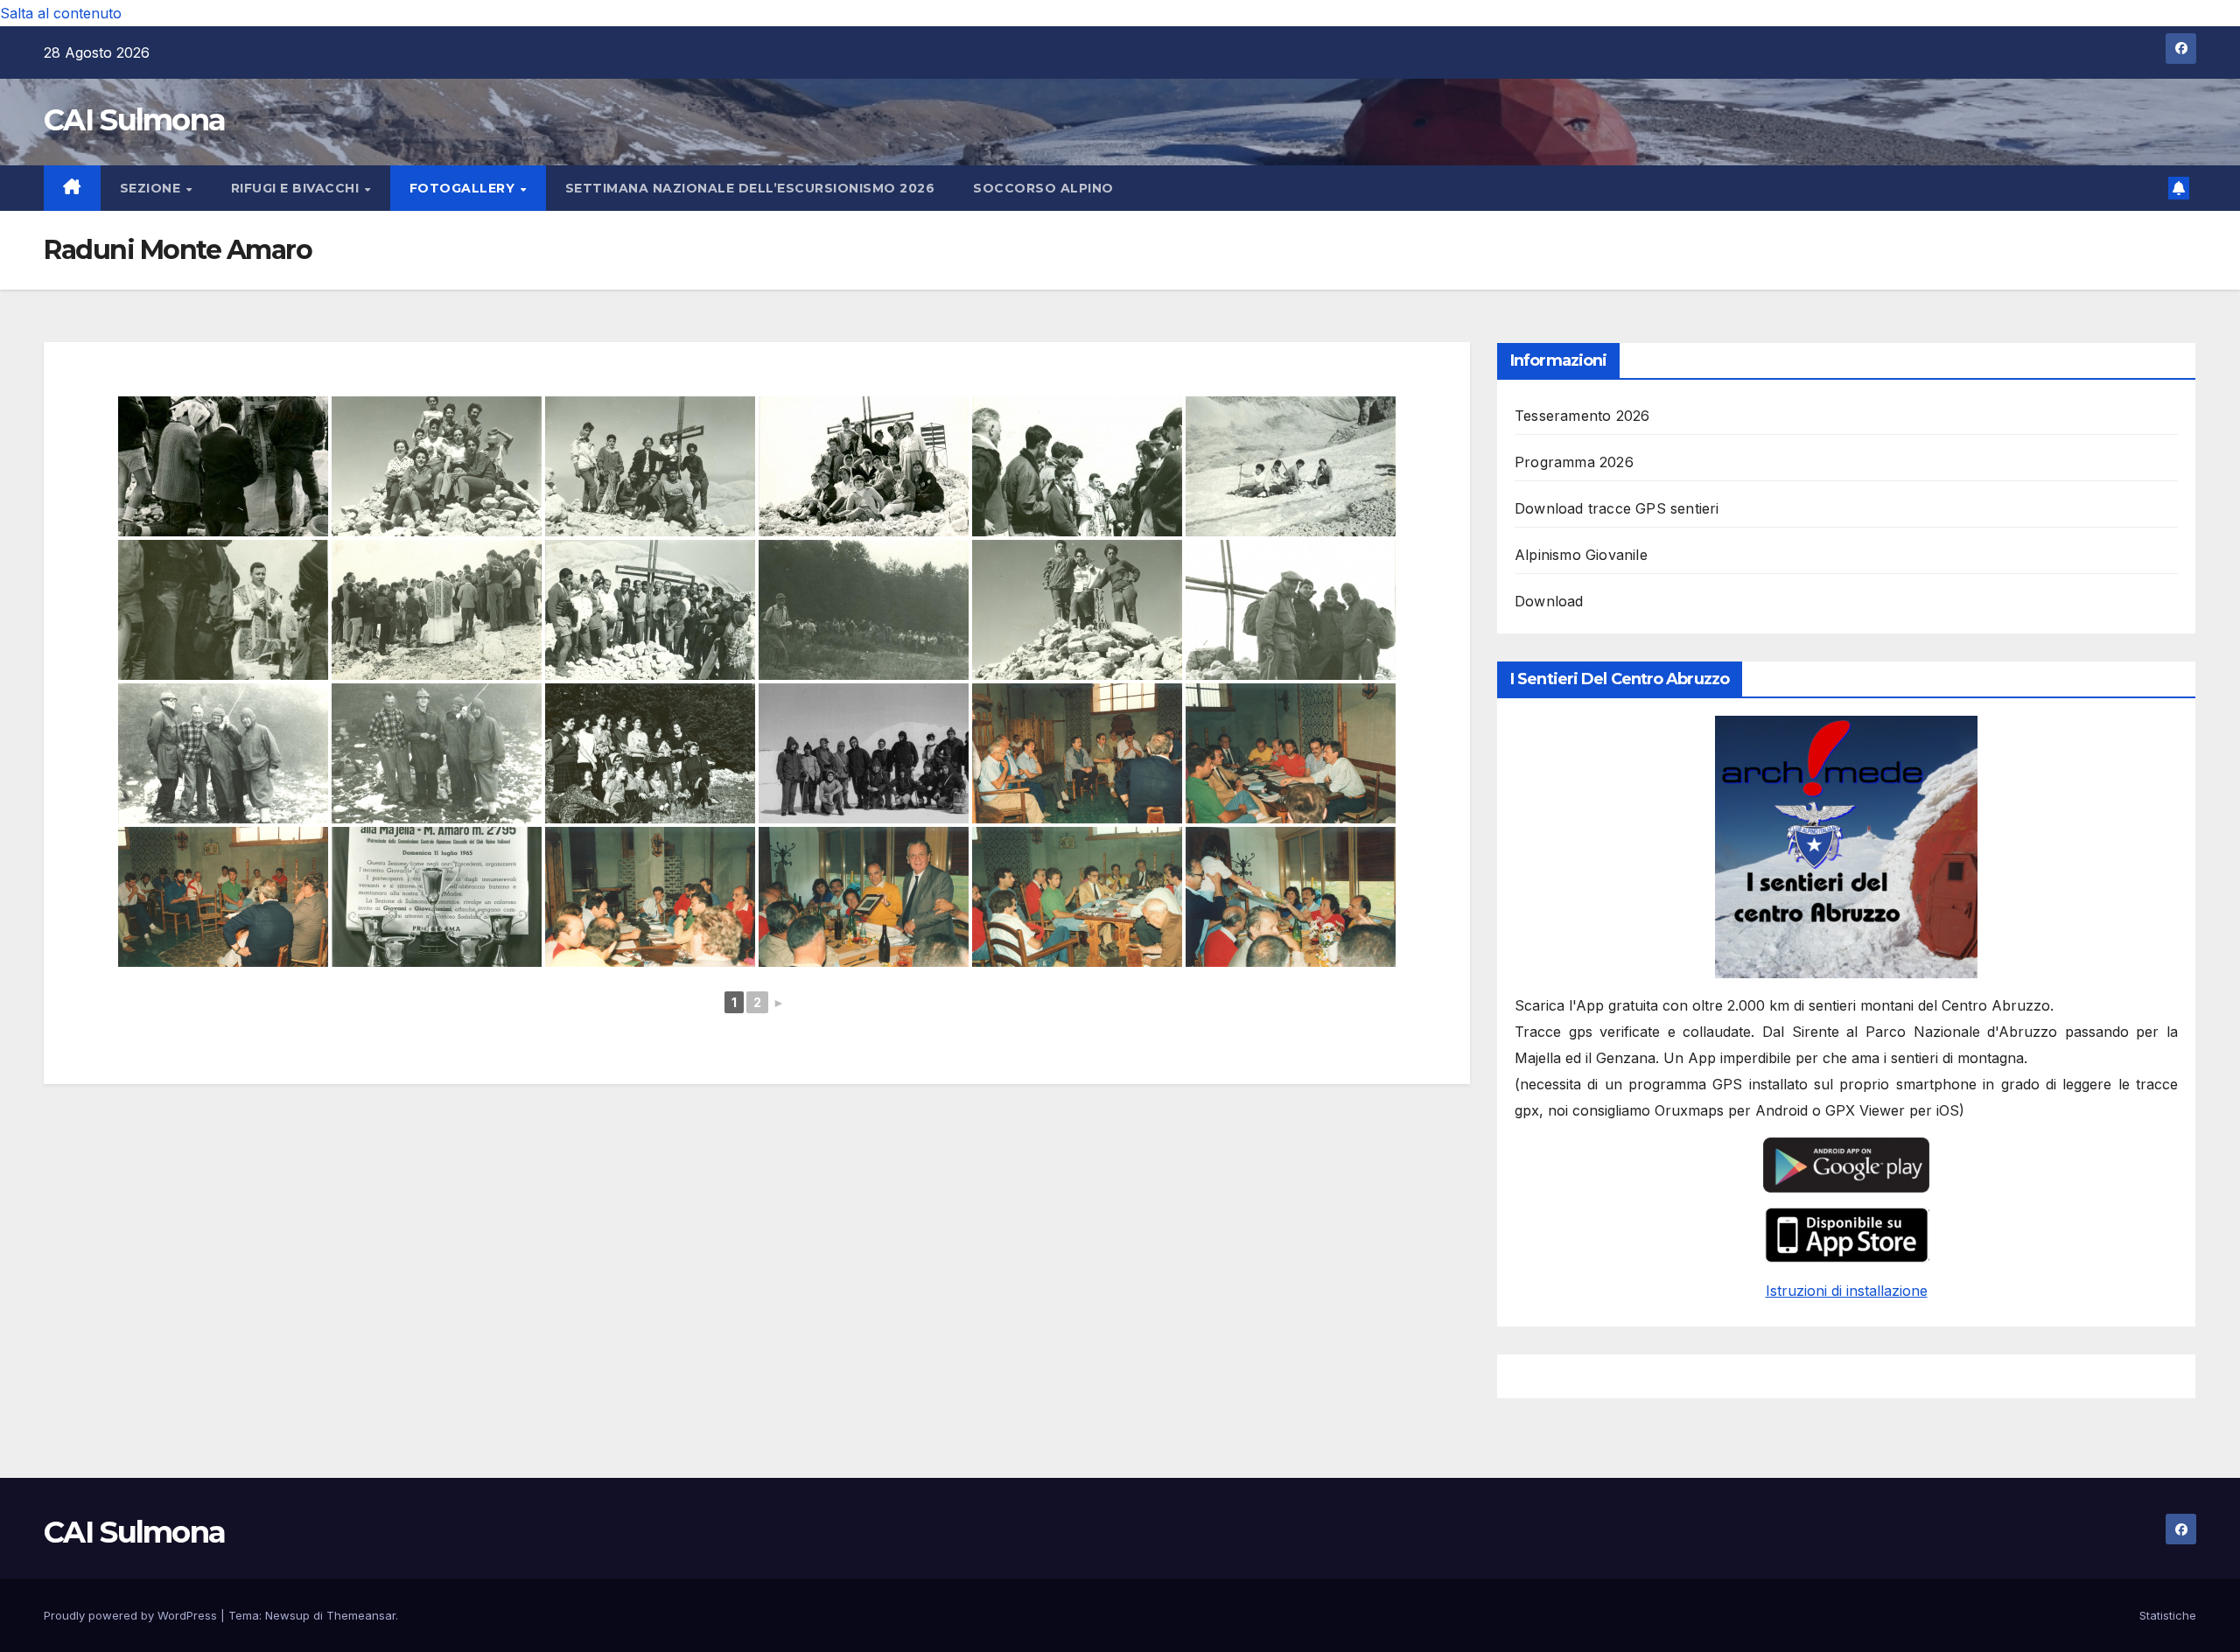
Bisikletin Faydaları (2091, 1376)
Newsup (287, 1615)
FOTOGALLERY (464, 188)
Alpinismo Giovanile (1581, 555)
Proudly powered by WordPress (132, 1615)
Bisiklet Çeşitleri (1988, 1376)
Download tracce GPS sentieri (1617, 508)
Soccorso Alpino (1043, 188)
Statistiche (2168, 1615)
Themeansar (361, 1615)
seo (1525, 1376)
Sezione (152, 188)
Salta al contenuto (61, 13)
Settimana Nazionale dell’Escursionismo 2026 (750, 188)
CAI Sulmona (134, 120)
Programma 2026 (1574, 462)
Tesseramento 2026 (1582, 416)
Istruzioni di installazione (1847, 1291)
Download (1549, 601)
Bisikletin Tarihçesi (1886, 1376)
